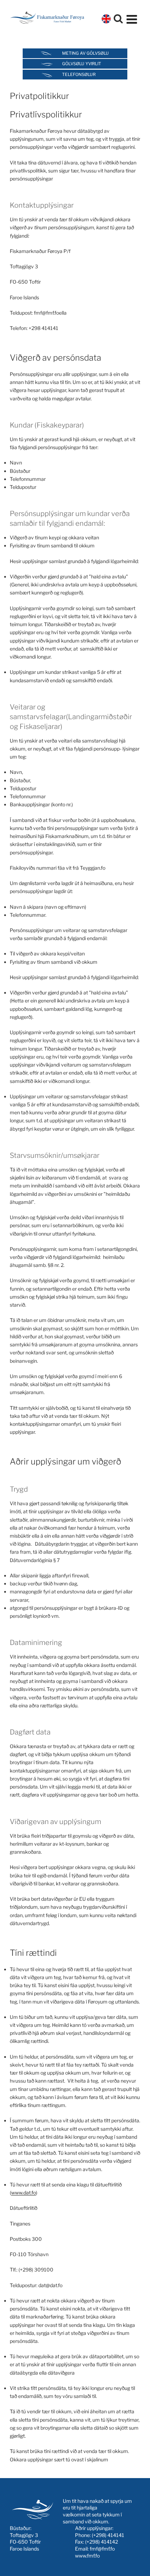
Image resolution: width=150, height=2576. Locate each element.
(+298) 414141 (108, 2535)
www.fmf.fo (87, 2556)
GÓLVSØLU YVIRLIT (82, 64)
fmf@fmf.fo (102, 2549)
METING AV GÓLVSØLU (85, 53)
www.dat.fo (24, 2193)
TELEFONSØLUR (79, 74)
